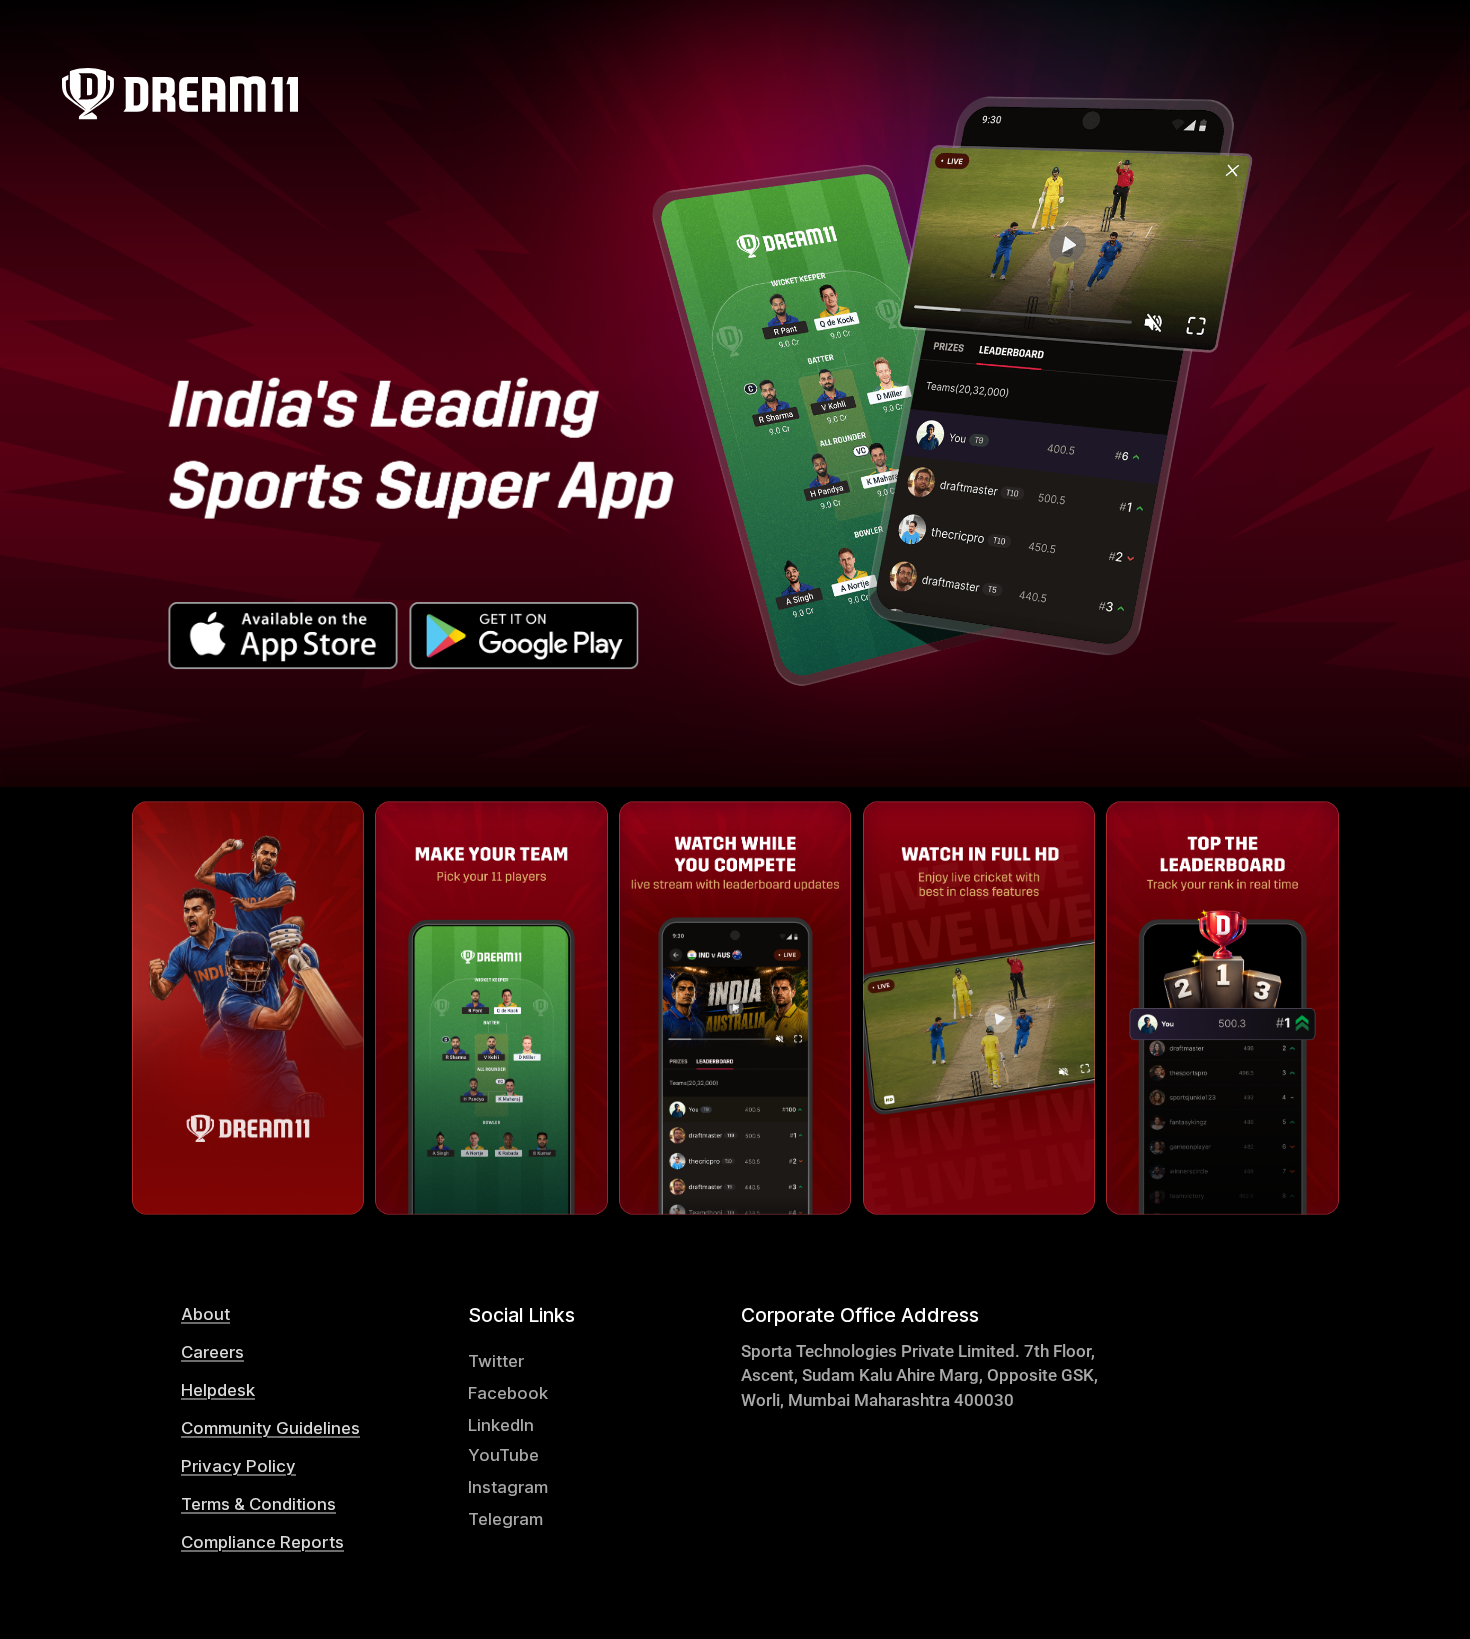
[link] (288, 1313)
